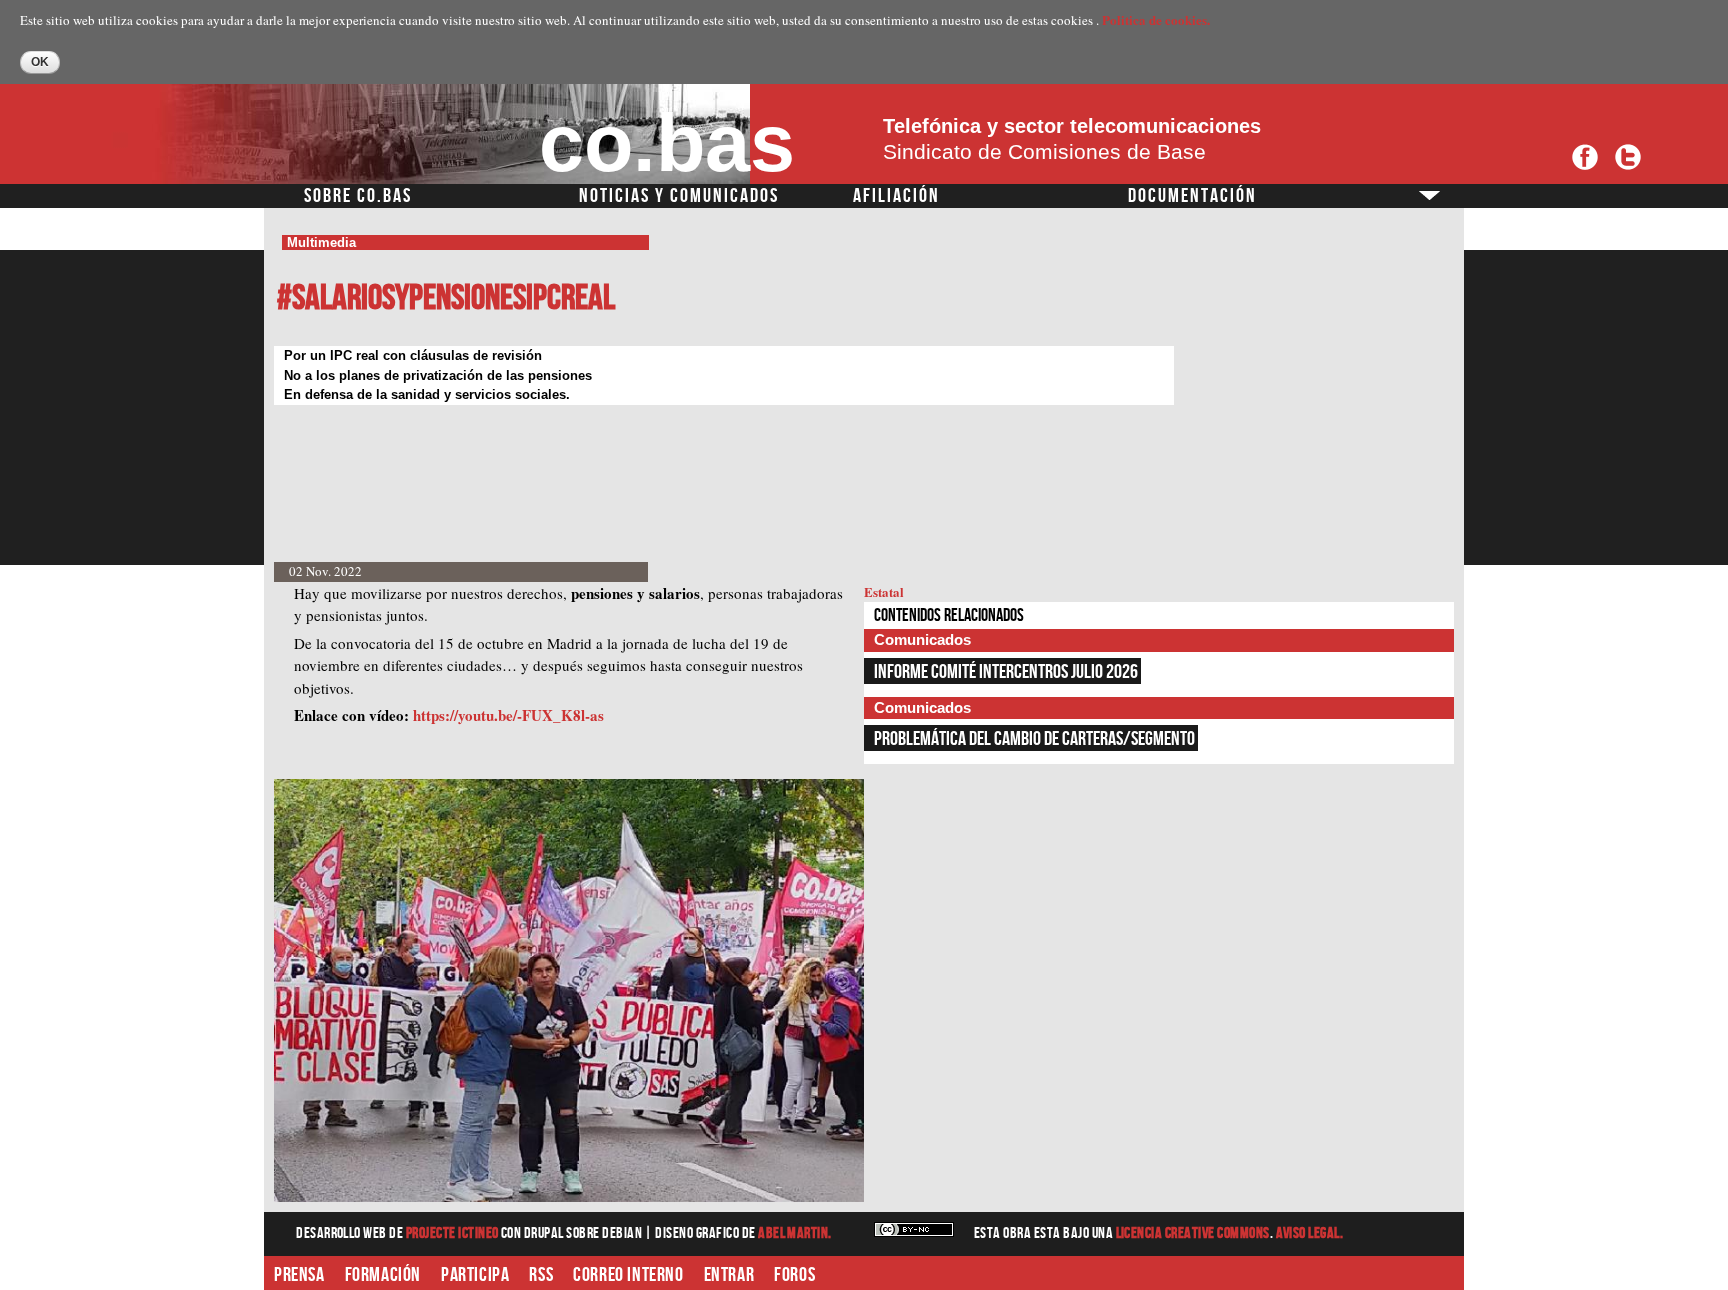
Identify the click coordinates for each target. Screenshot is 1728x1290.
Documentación (1192, 196)
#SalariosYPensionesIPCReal (446, 298)
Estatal (884, 591)
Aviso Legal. (1310, 1233)
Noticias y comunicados (679, 196)
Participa (475, 1275)
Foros (794, 1275)
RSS (541, 1275)
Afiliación (896, 196)
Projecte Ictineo (453, 1233)
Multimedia (321, 242)
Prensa (299, 1275)
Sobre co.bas (358, 196)
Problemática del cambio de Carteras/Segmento (1034, 739)
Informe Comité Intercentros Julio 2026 (1006, 672)
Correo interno (628, 1275)
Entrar (729, 1275)
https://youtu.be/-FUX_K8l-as (508, 715)
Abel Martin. (795, 1233)
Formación (383, 1275)
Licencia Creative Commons (1193, 1233)
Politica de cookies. (1156, 19)
